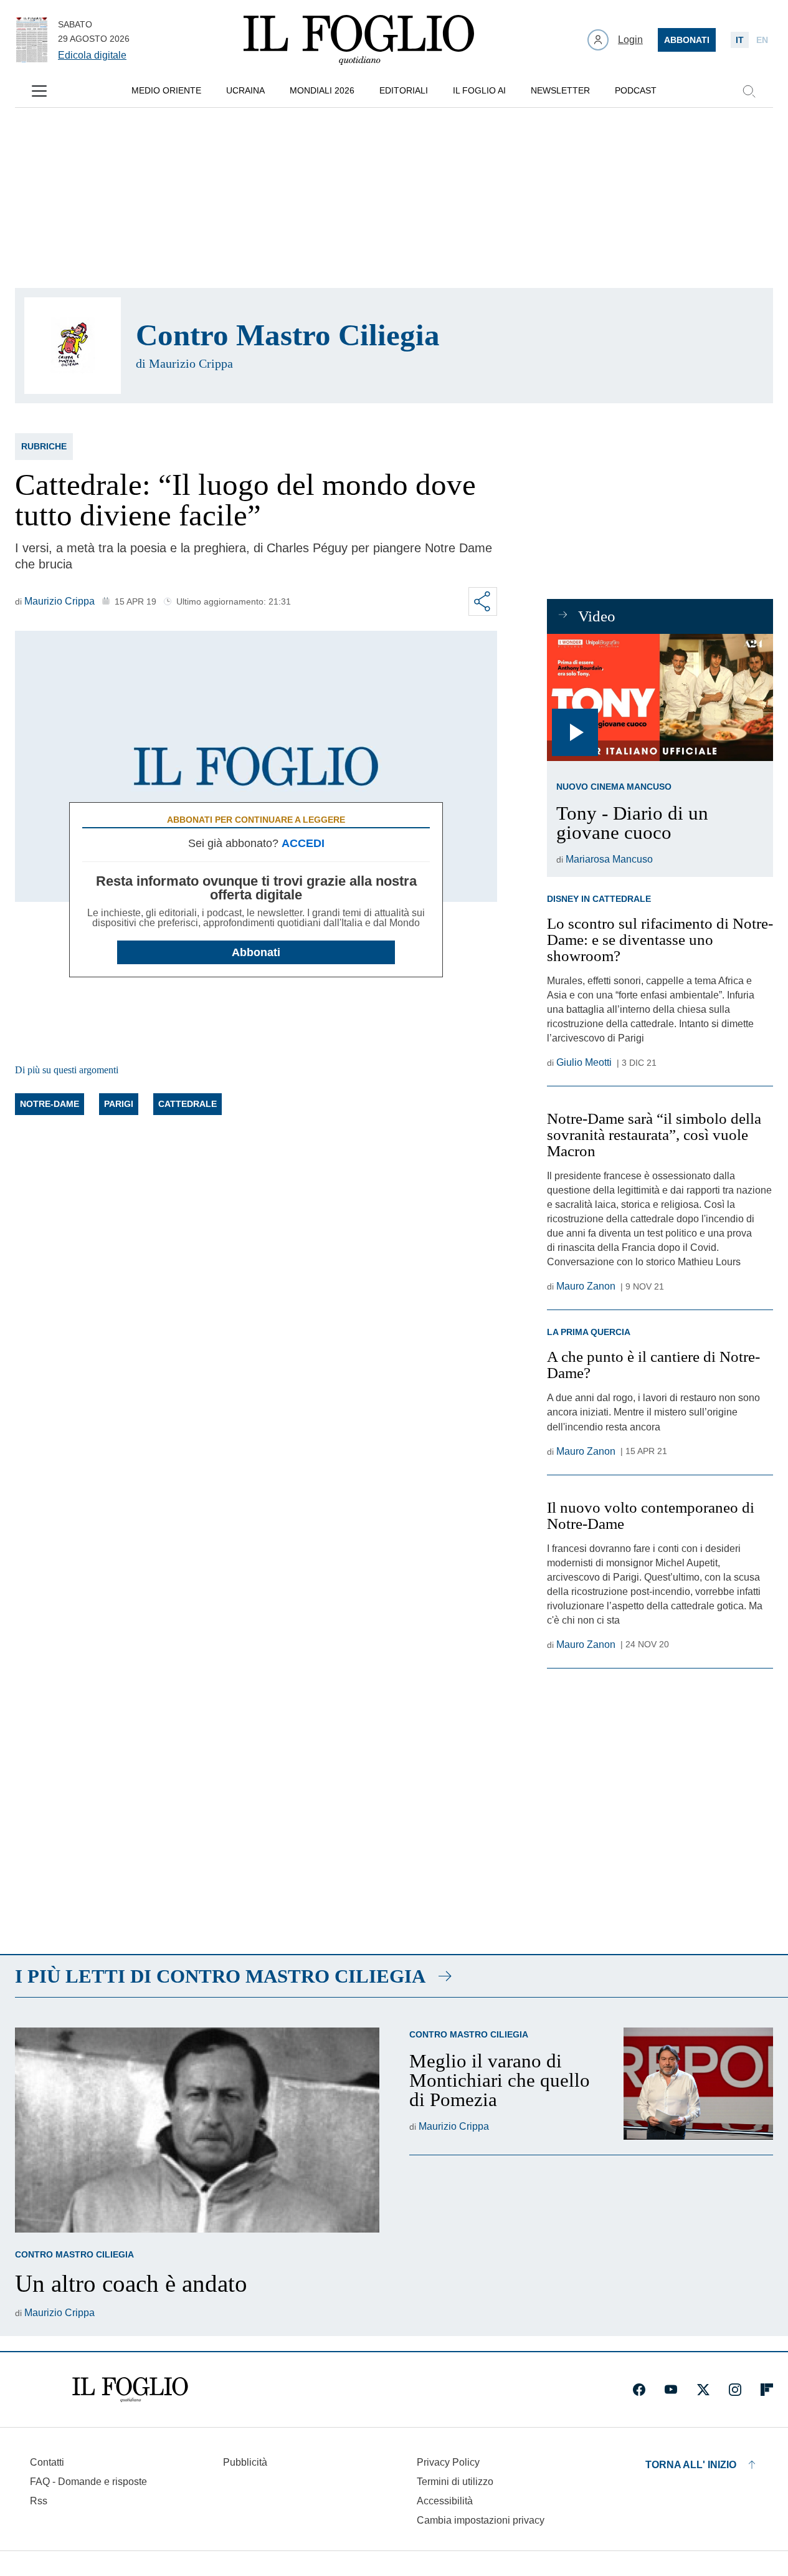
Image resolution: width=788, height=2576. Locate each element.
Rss (39, 2501)
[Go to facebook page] (639, 2390)
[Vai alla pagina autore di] (73, 346)
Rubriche (44, 446)
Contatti (47, 2462)
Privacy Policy (448, 2462)
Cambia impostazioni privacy (481, 2521)
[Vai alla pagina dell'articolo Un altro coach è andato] (197, 2130)
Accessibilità (445, 2501)
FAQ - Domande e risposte (88, 2482)
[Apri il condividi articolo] (483, 601)
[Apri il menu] (39, 91)
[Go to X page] (703, 2390)
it (740, 40)
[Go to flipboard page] (767, 2390)
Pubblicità (245, 2462)
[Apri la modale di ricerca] (749, 91)
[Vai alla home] (359, 40)
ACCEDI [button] (303, 843)
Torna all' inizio (691, 2465)
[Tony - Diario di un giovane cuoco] (660, 697)
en (762, 40)
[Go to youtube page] (671, 2390)
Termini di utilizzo (455, 2482)
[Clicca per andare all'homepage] (130, 2390)
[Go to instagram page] (735, 2390)
